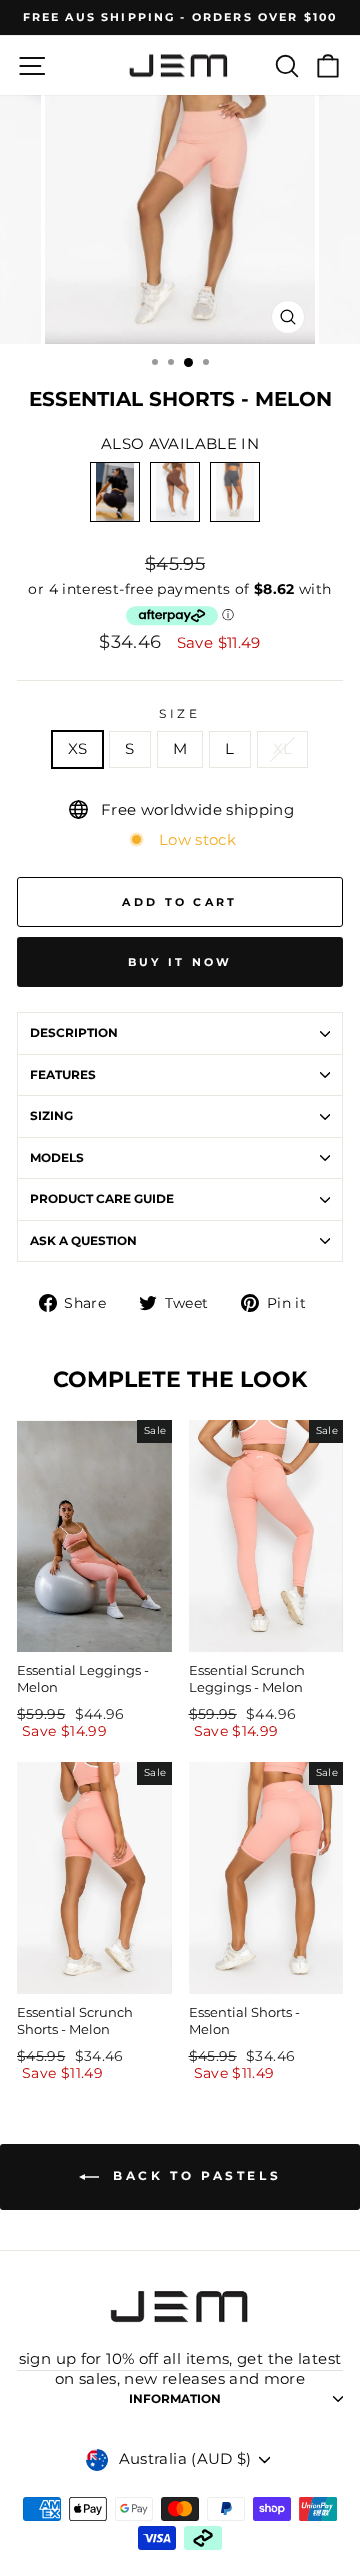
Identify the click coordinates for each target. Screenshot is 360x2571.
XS (78, 749)
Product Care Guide (102, 1199)
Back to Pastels (194, 2175)
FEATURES (63, 1075)
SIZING (51, 1116)
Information (175, 2399)
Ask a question (83, 1241)
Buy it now (180, 962)
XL (283, 749)
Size (179, 714)
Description (74, 1033)
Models (57, 1158)
